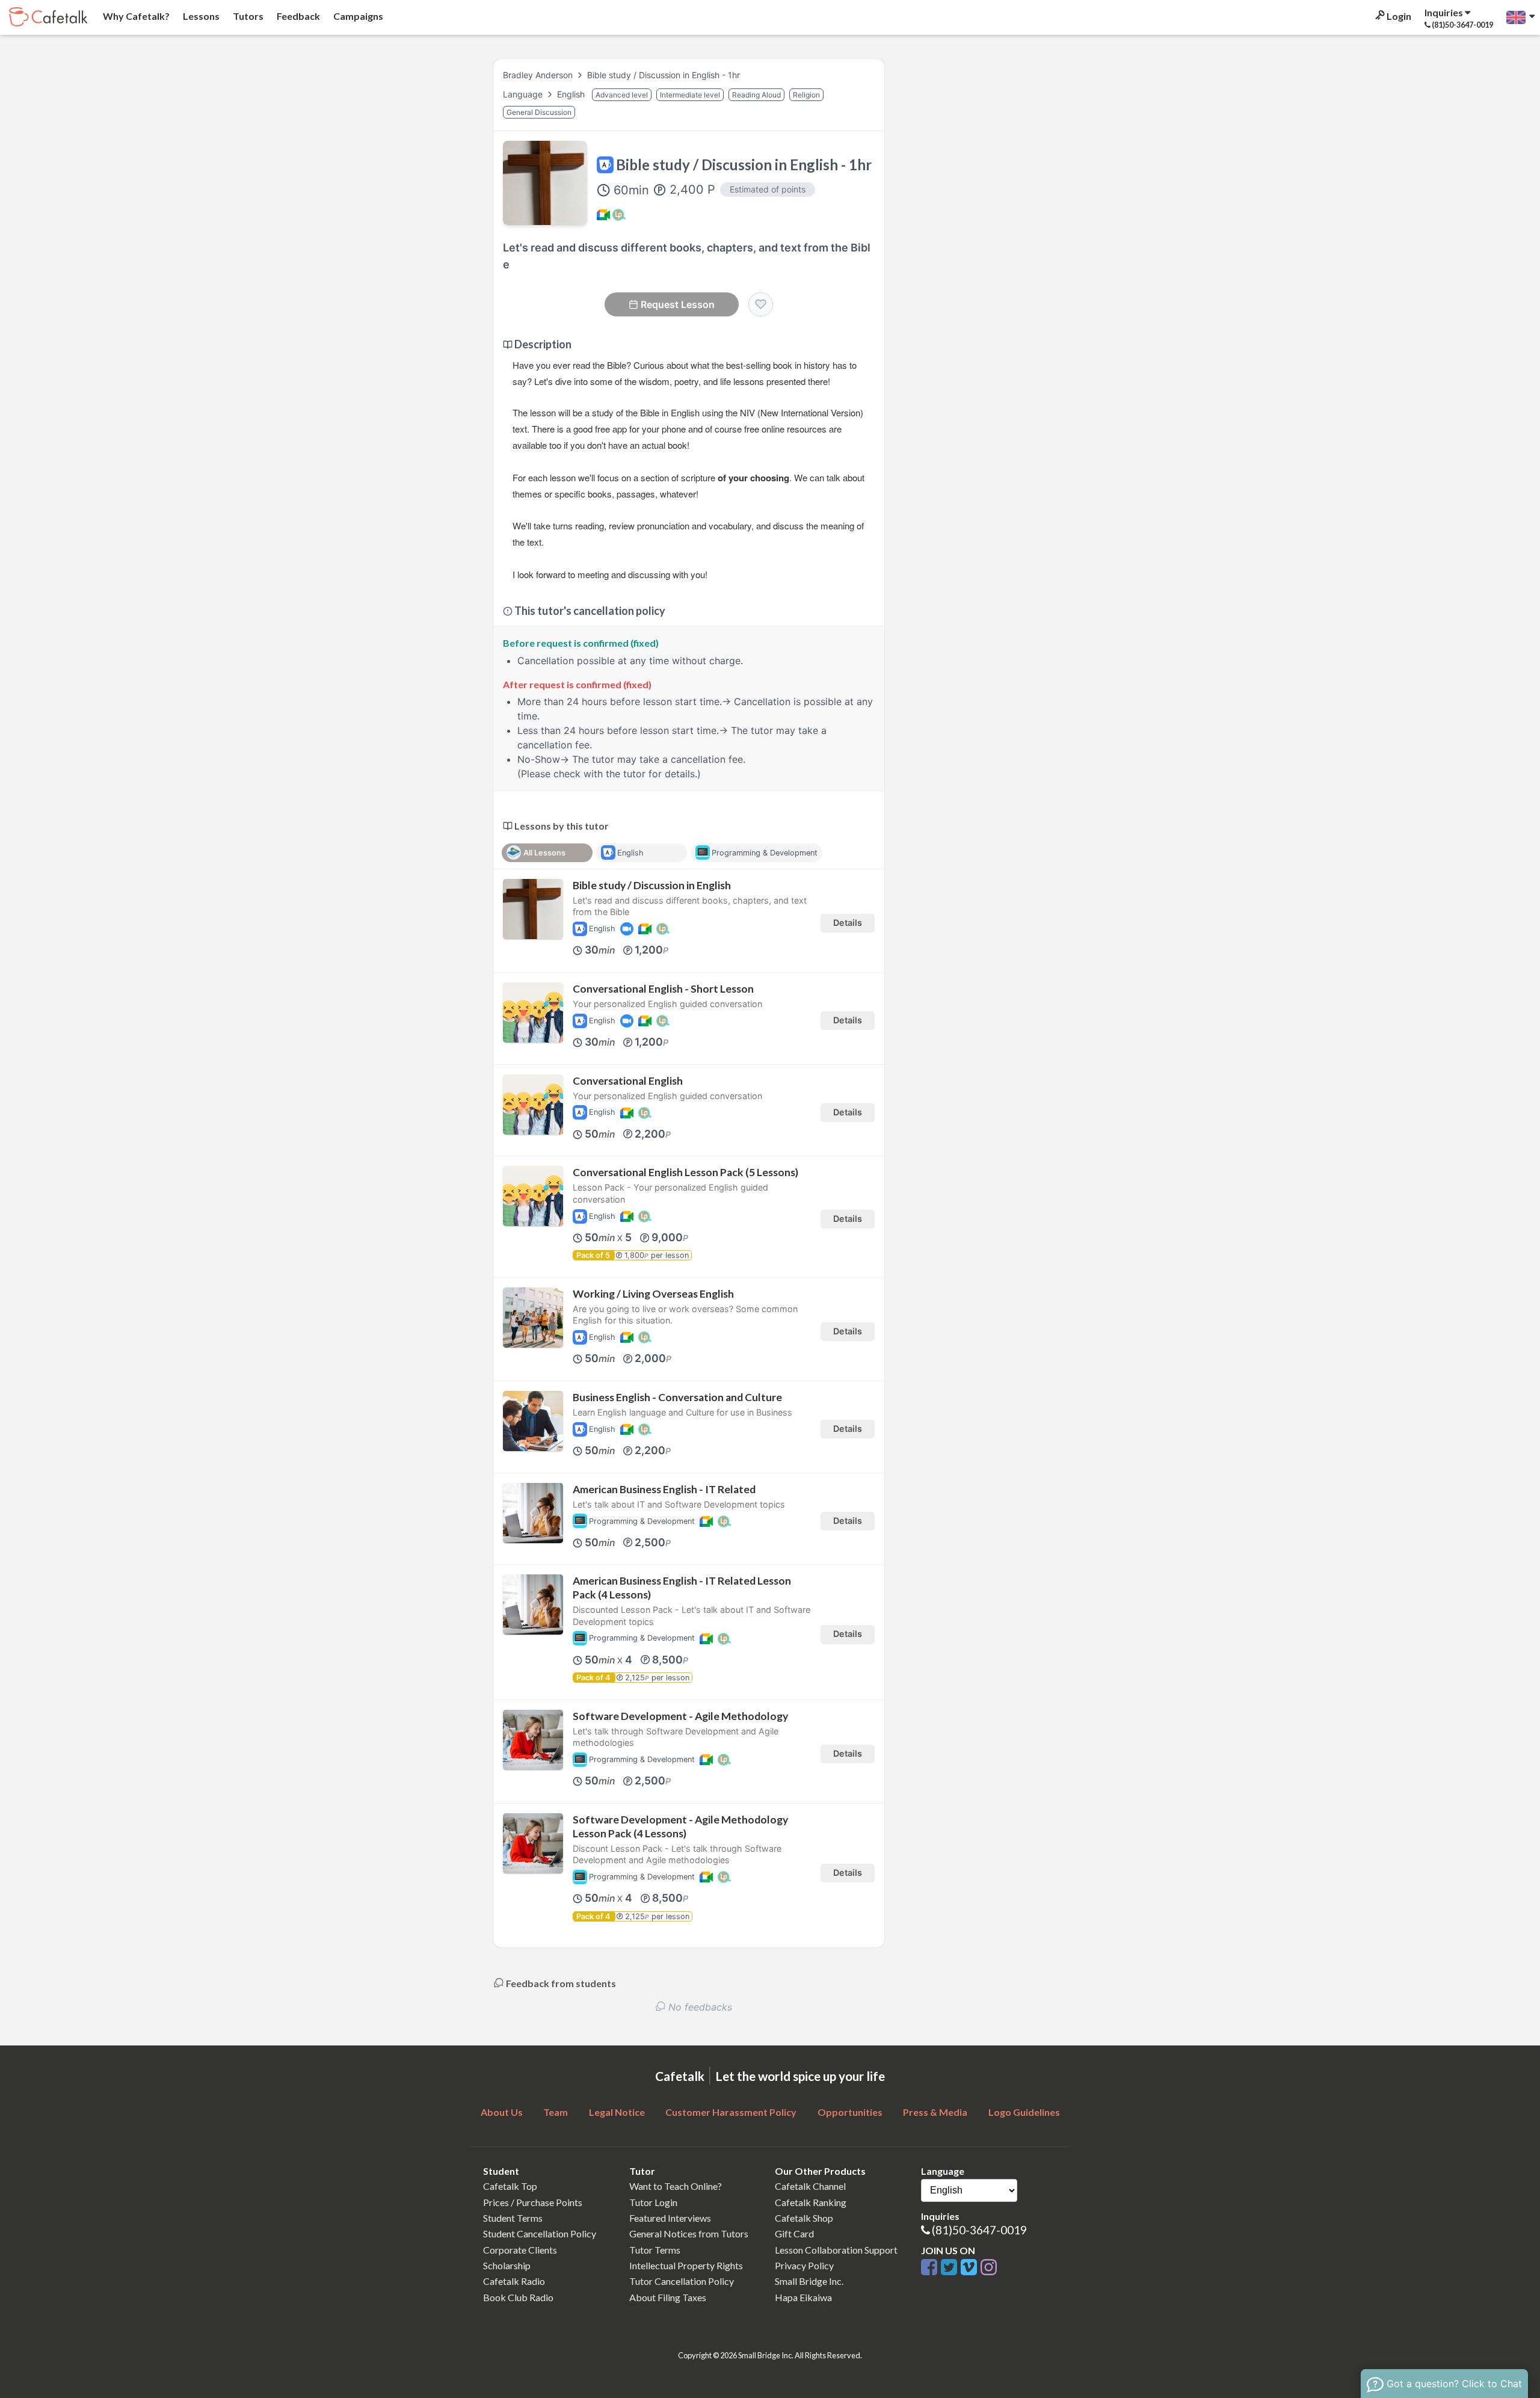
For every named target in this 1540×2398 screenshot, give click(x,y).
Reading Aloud (756, 95)
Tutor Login (653, 2202)
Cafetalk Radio (514, 2281)
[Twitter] (951, 2268)
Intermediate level (690, 95)
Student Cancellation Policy (540, 2233)
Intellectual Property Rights (686, 2265)
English (572, 94)
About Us (502, 2112)
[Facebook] (931, 2268)
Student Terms (513, 2218)
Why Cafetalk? (135, 16)
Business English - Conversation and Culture (677, 1397)
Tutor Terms (655, 2250)
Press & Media (935, 2112)
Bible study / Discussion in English (652, 885)
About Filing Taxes (668, 2297)
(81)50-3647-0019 (979, 2230)
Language (524, 94)
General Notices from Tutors (689, 2233)
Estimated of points (768, 189)
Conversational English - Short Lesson (663, 989)
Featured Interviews (670, 2218)
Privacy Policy (804, 2265)
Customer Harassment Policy (731, 2112)
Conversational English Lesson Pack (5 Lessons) (685, 1172)
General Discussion (539, 112)
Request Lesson (678, 304)
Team (556, 2112)
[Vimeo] (971, 2268)
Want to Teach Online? (676, 2186)
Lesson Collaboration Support (836, 2250)
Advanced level (622, 95)
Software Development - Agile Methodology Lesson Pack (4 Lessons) (680, 1826)
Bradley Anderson (538, 75)
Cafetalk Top (510, 2186)
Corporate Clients (520, 2250)
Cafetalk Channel (810, 2186)
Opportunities (850, 2112)
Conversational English (628, 1081)
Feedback (297, 16)
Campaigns (357, 16)
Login (1398, 16)
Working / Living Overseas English (653, 1294)
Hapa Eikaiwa (803, 2297)
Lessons (200, 16)
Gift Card (794, 2233)
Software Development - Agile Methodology (680, 1716)
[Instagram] (989, 2268)
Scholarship (507, 2265)
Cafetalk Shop (804, 2218)
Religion (806, 95)
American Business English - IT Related (664, 1489)
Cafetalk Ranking (811, 2202)
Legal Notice (617, 2112)
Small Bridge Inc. (809, 2281)
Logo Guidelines (1024, 2112)
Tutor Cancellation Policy (682, 2281)
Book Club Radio (518, 2297)
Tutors (247, 16)
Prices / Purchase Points (533, 2202)
